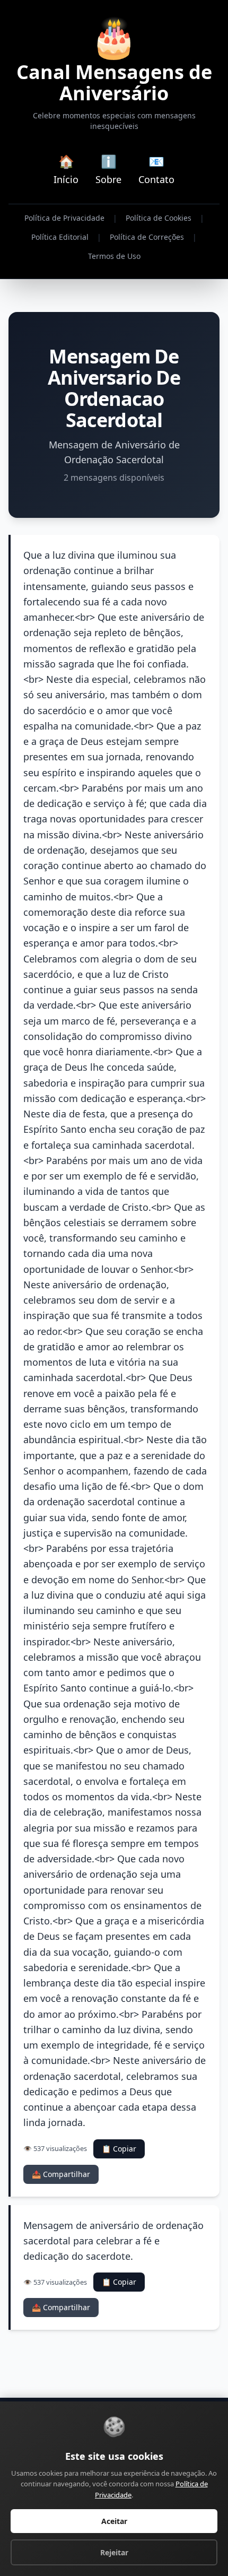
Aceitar (114, 2521)
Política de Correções (147, 237)
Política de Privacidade (64, 218)
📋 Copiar (119, 2149)
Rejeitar (114, 2552)
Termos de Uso (114, 256)
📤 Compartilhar (61, 2174)
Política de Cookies (159, 218)
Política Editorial (60, 237)
